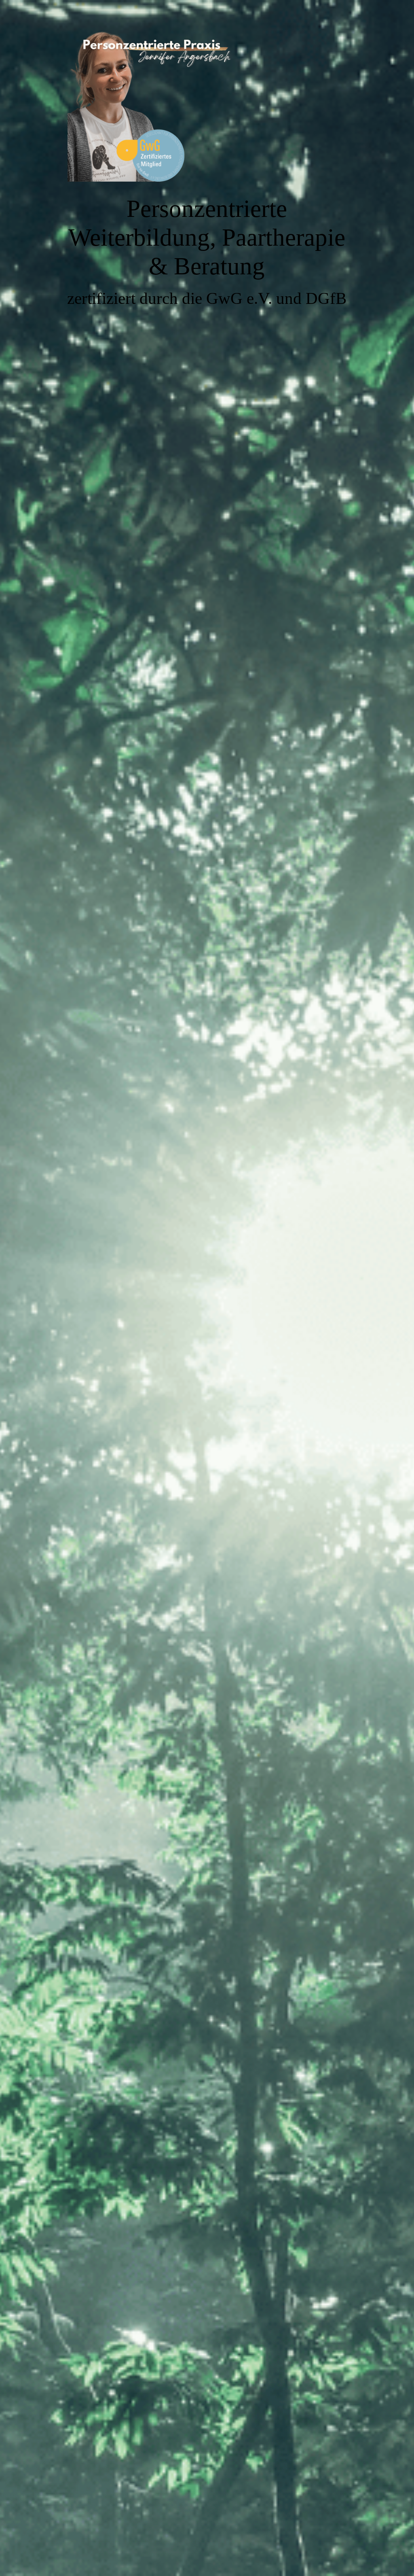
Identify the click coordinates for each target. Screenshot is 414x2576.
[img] (207, 1288)
